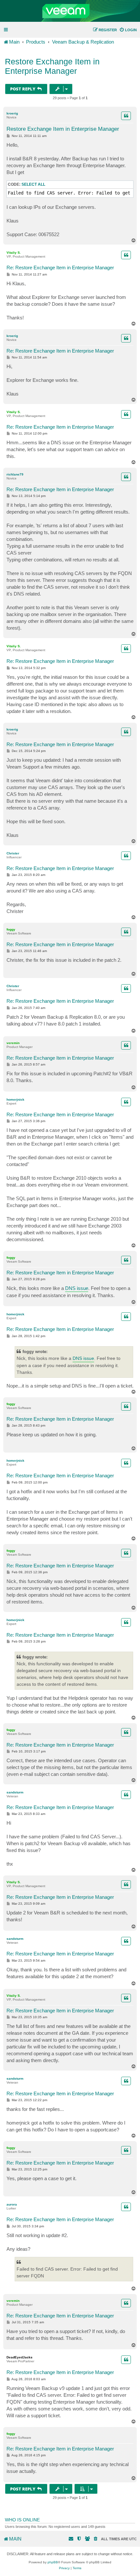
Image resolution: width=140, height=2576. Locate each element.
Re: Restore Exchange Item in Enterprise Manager (60, 268)
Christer (13, 853)
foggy (11, 929)
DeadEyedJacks (20, 2357)
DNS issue (77, 1288)
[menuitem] (128, 30)
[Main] (70, 11)
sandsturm (15, 1792)
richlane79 (15, 474)
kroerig (12, 113)
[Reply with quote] (126, 116)
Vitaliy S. (14, 253)
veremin (13, 1043)
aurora (12, 2204)
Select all (33, 184)
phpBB (53, 2562)
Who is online (22, 2520)
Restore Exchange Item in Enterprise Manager (52, 66)
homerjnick (15, 1100)
